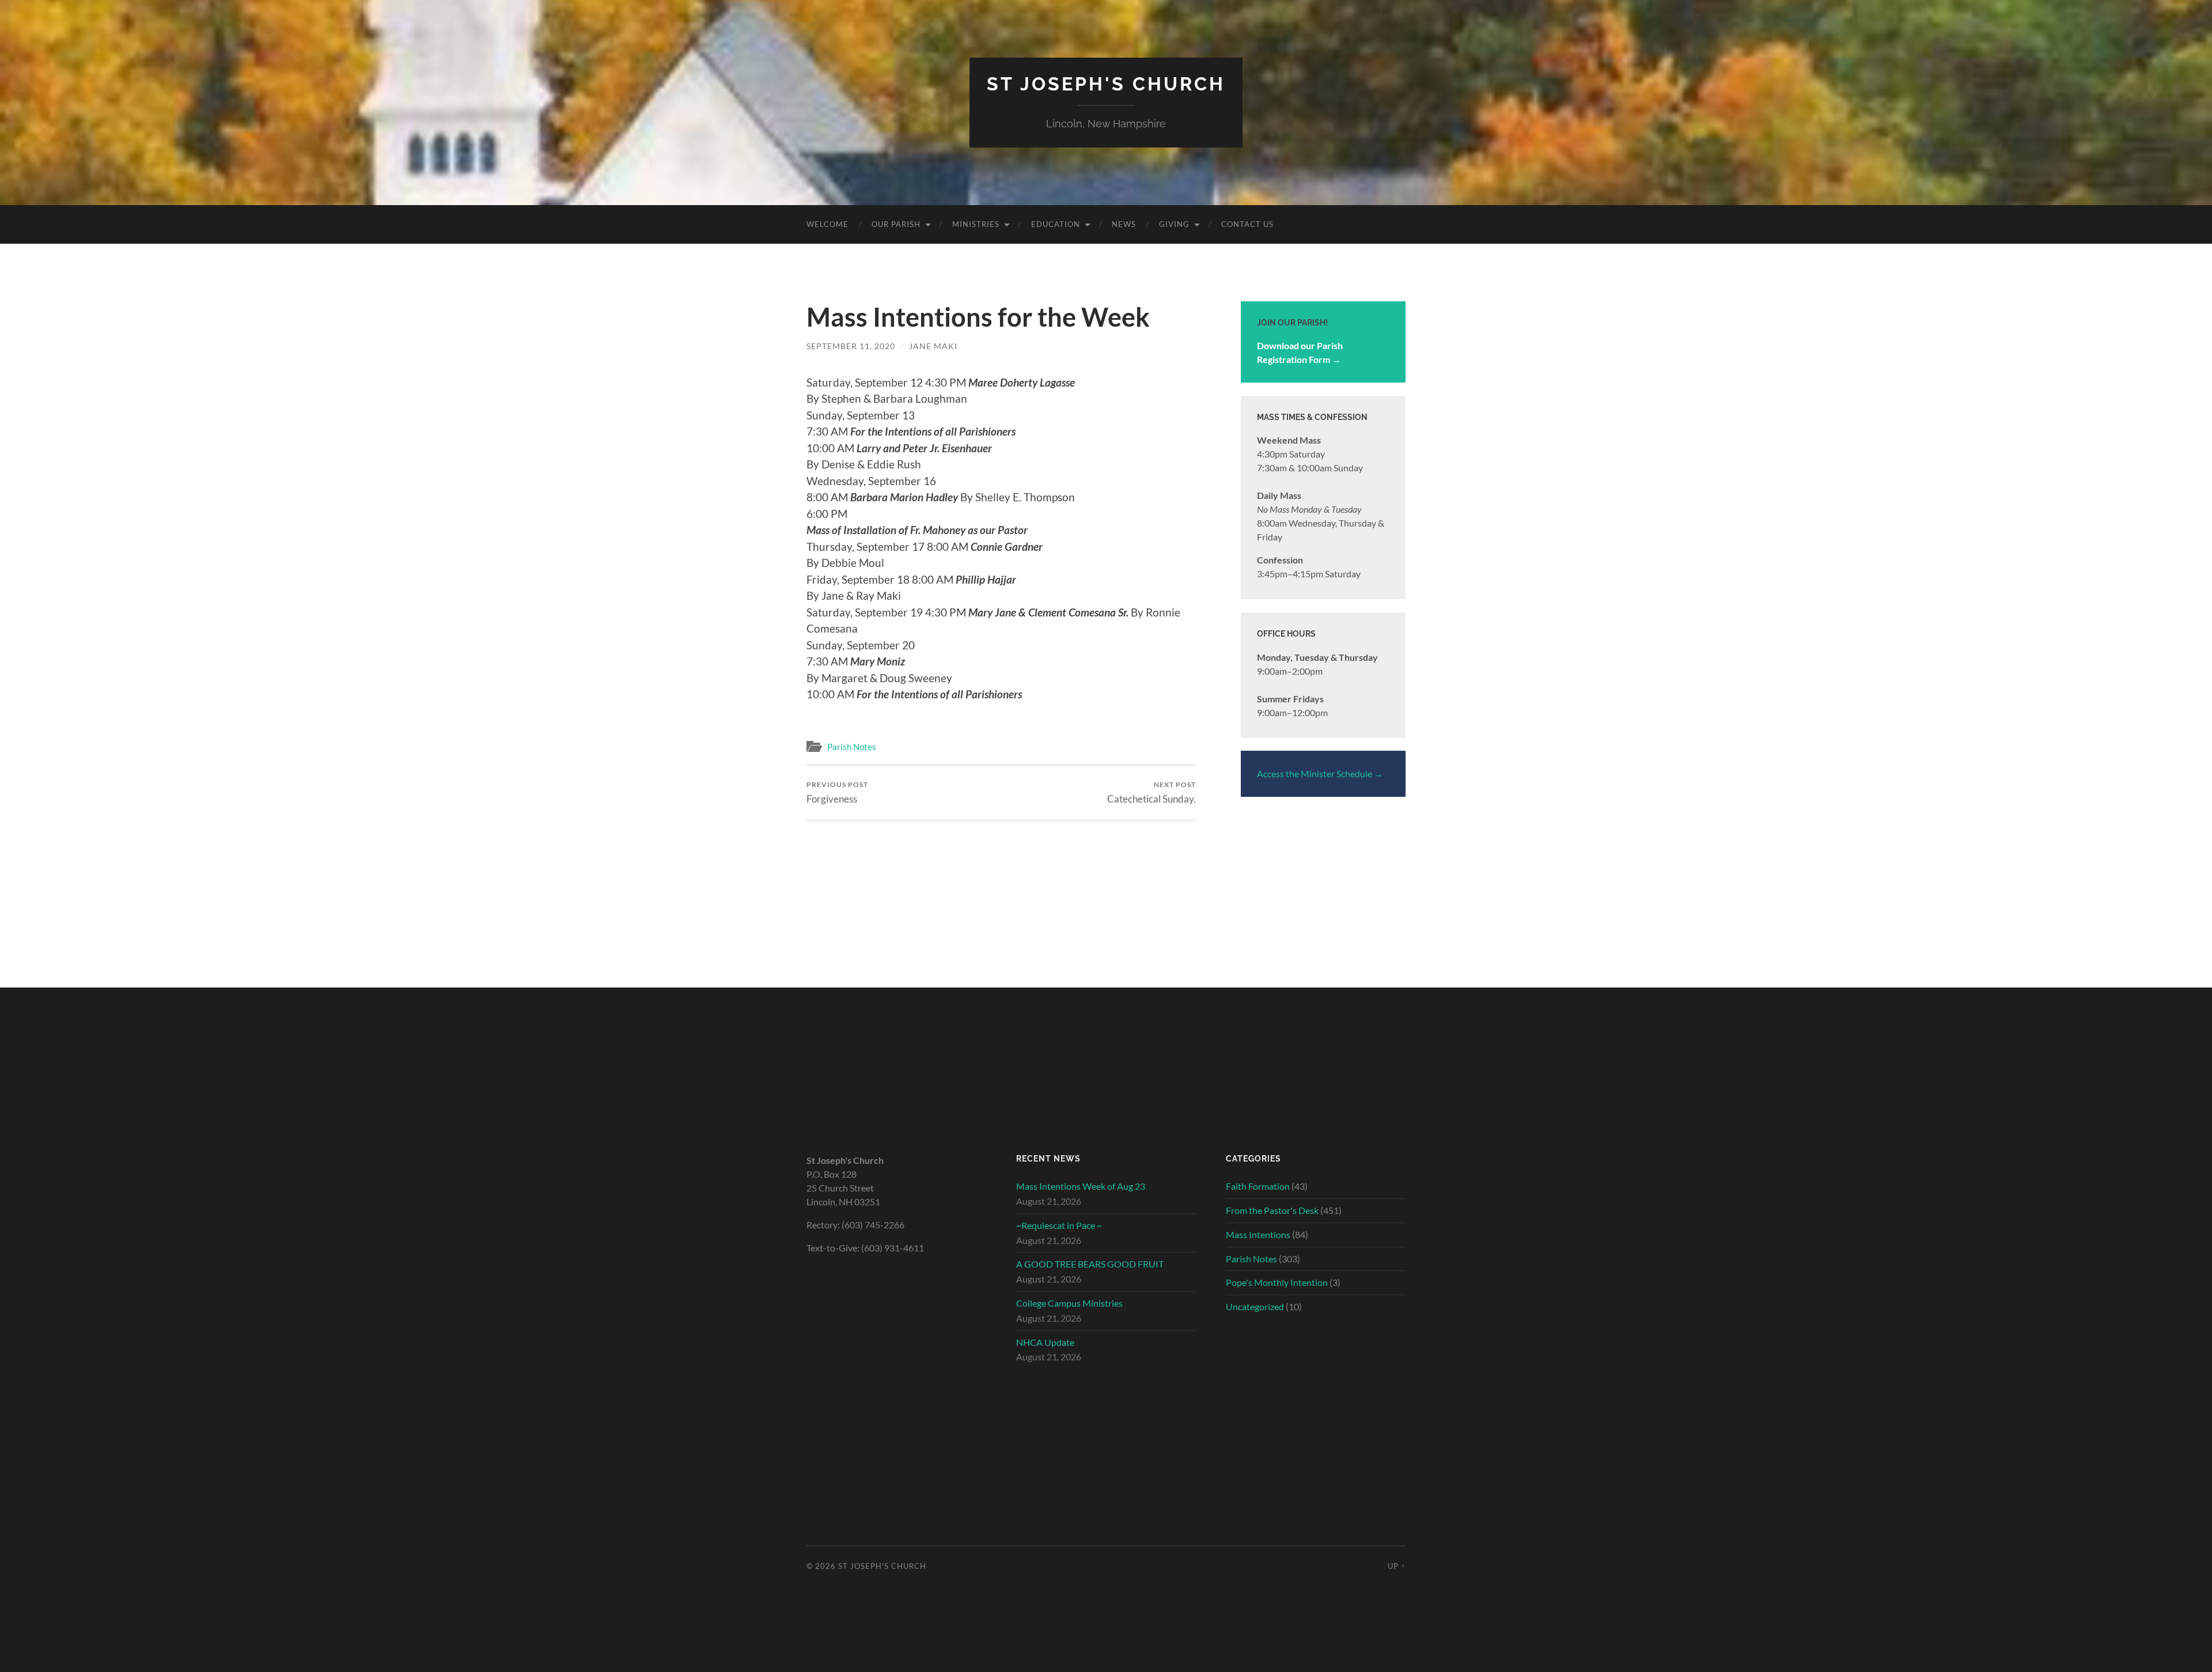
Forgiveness (837, 793)
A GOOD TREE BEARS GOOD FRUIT (1090, 1264)
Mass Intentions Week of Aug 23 (1081, 1186)
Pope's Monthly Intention (1277, 1282)
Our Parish (896, 224)
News (1124, 224)
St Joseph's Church (1106, 84)
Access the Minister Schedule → (1320, 773)
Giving (1174, 224)
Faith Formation (1258, 1186)
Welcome (827, 224)
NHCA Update (1045, 1342)
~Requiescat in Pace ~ (1059, 1225)
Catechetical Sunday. (1152, 793)
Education (1056, 224)
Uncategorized (1255, 1306)
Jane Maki (933, 346)
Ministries (976, 224)
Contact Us (1247, 224)
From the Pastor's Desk (1272, 1210)
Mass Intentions (1258, 1234)
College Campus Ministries (1069, 1303)
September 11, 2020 (851, 346)
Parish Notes (852, 747)
